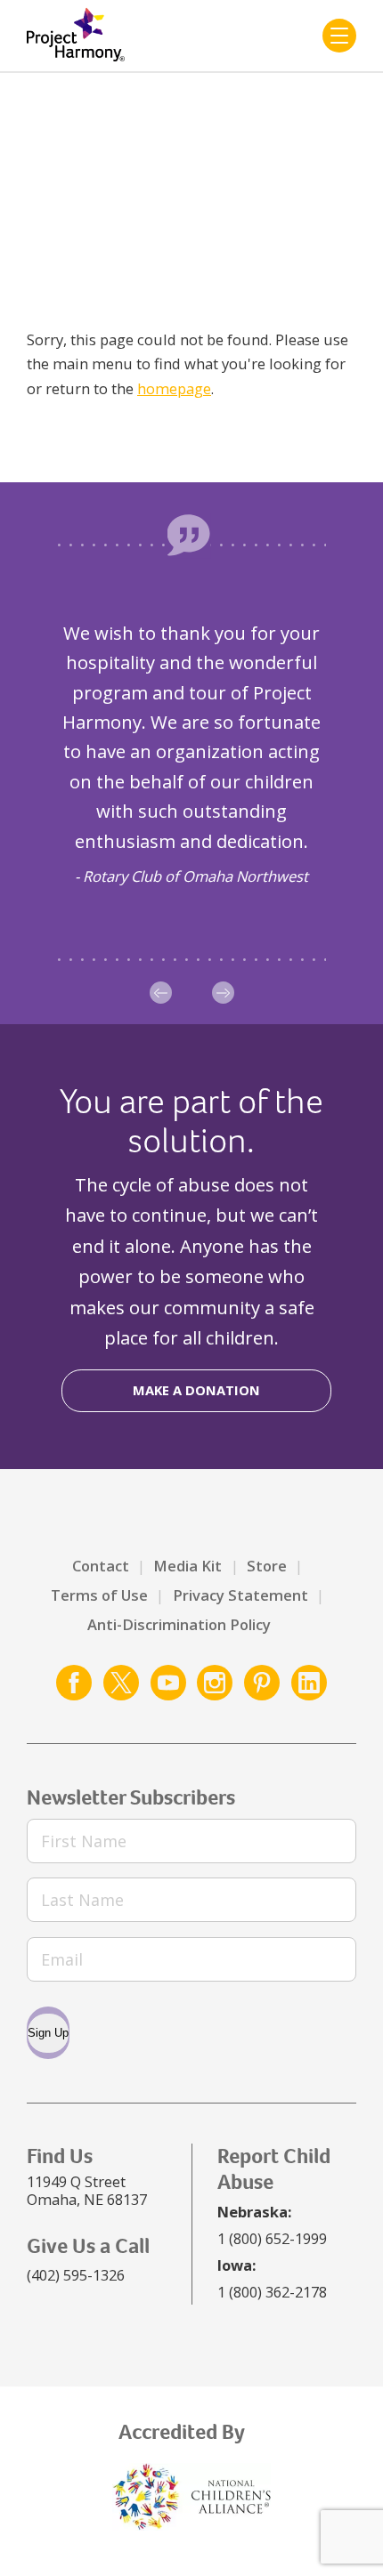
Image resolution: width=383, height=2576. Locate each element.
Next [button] (223, 993)
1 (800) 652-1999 (272, 2238)
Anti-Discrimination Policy (179, 1624)
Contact (101, 1566)
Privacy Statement (240, 1595)
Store (267, 1566)
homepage (174, 388)
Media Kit (187, 1566)
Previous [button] (161, 993)
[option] (191, 753)
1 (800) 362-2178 (272, 2292)
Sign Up (48, 2033)
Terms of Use (99, 1595)
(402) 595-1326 (76, 2275)
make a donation (196, 1390)
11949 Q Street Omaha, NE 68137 (87, 2190)
